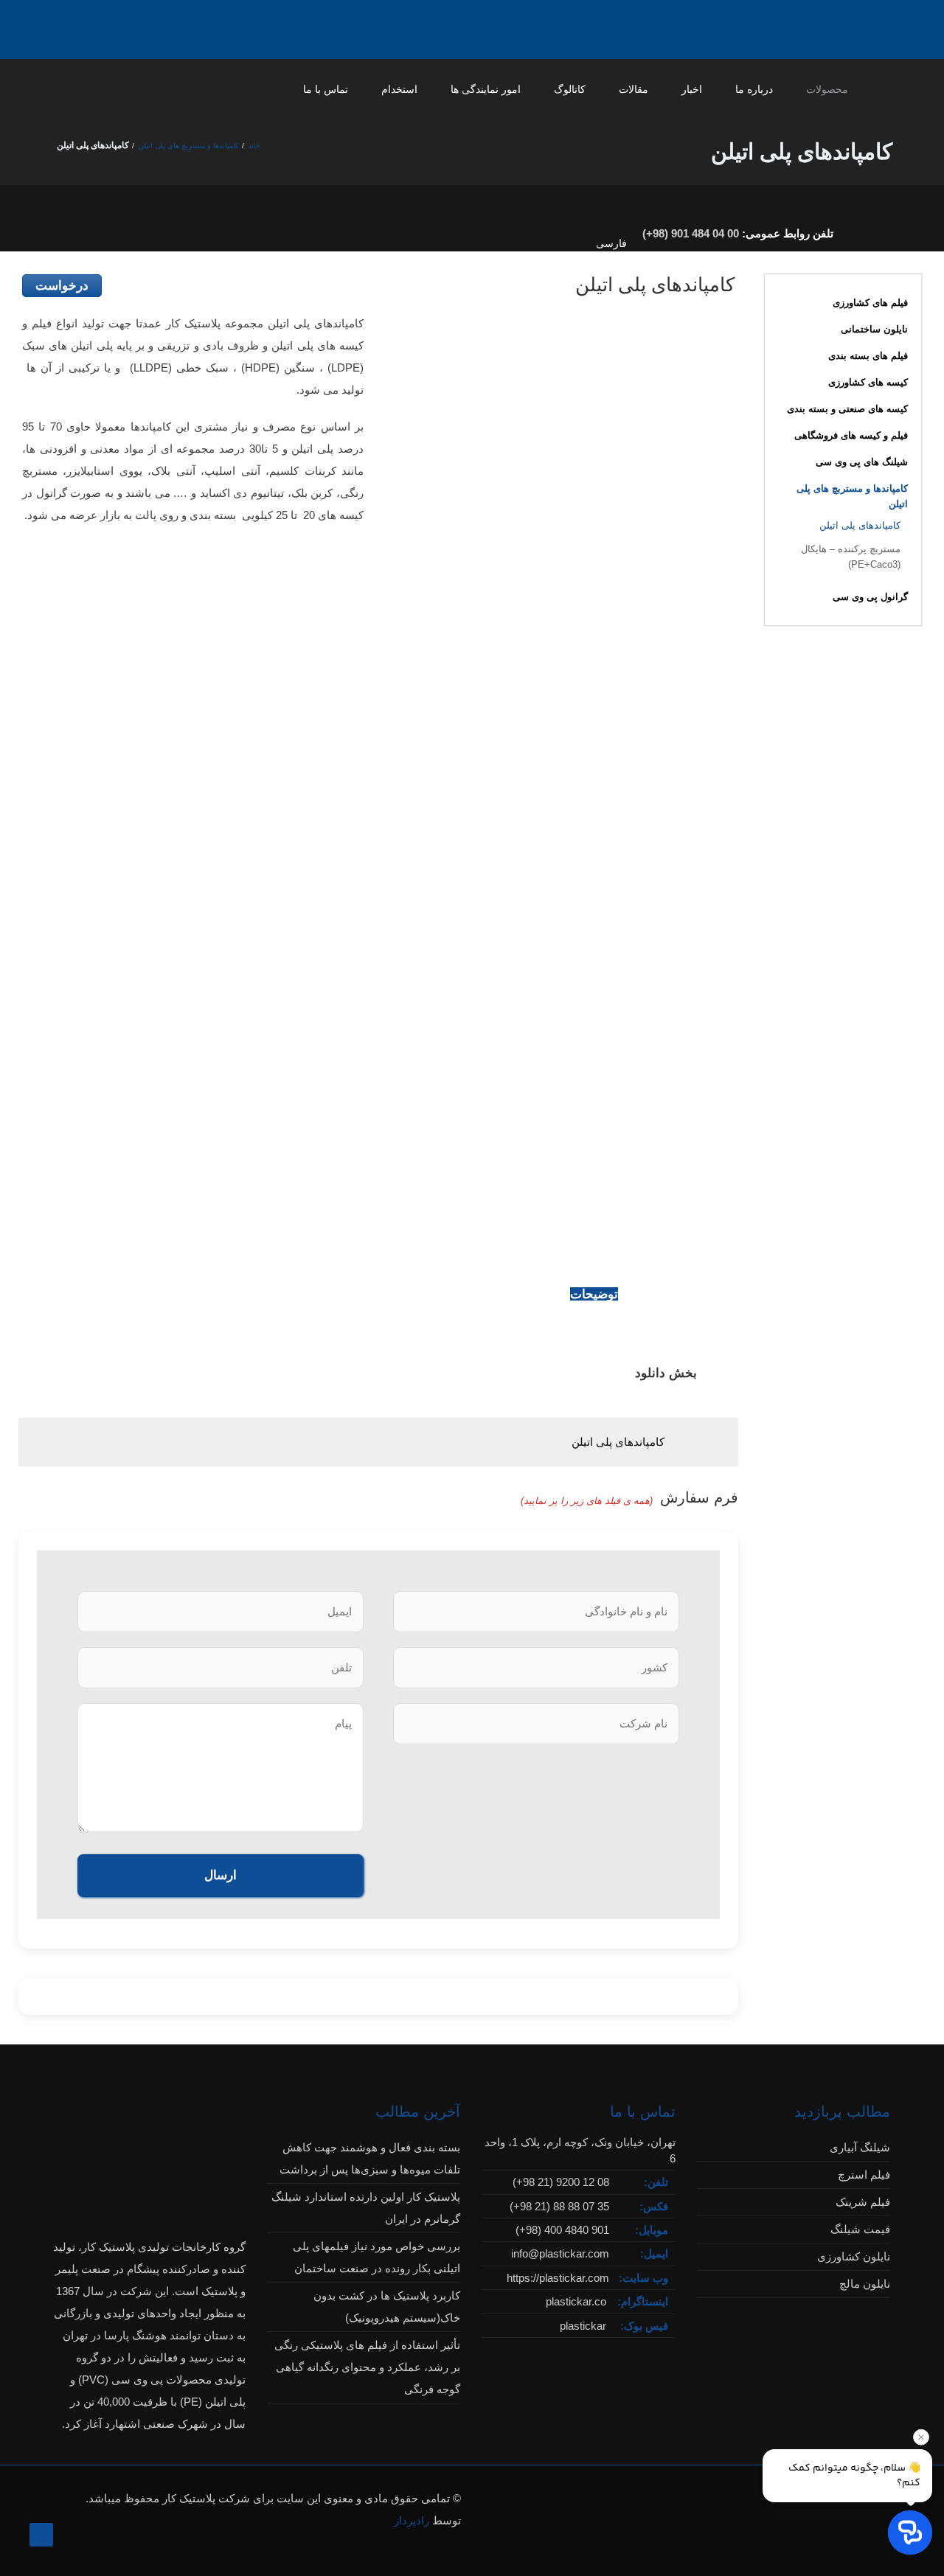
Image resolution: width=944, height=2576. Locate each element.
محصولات (827, 89)
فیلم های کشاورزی (870, 303)
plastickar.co (576, 2301)
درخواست (62, 286)
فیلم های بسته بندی (868, 356)
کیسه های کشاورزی (868, 382)
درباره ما (754, 89)
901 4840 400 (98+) (562, 2230)
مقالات (634, 89)
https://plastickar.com (558, 2278)
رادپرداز (412, 2520)
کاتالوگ (570, 89)
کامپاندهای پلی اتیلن (618, 1442)
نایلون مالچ (865, 2284)
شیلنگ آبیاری (860, 2147)
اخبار (692, 89)
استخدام (399, 89)
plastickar (583, 2326)
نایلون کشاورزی (854, 2256)
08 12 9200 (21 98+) (561, 2182)
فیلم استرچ (864, 2175)
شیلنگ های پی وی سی (862, 462)
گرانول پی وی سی (870, 597)
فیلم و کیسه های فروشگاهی (851, 435)
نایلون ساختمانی (874, 329)
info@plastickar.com (560, 2253)
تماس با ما (326, 89)
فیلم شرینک (863, 2202)
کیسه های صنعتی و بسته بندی (847, 409)
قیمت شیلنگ (860, 2229)
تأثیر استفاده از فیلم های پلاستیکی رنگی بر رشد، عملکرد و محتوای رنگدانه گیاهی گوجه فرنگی (367, 2367)
